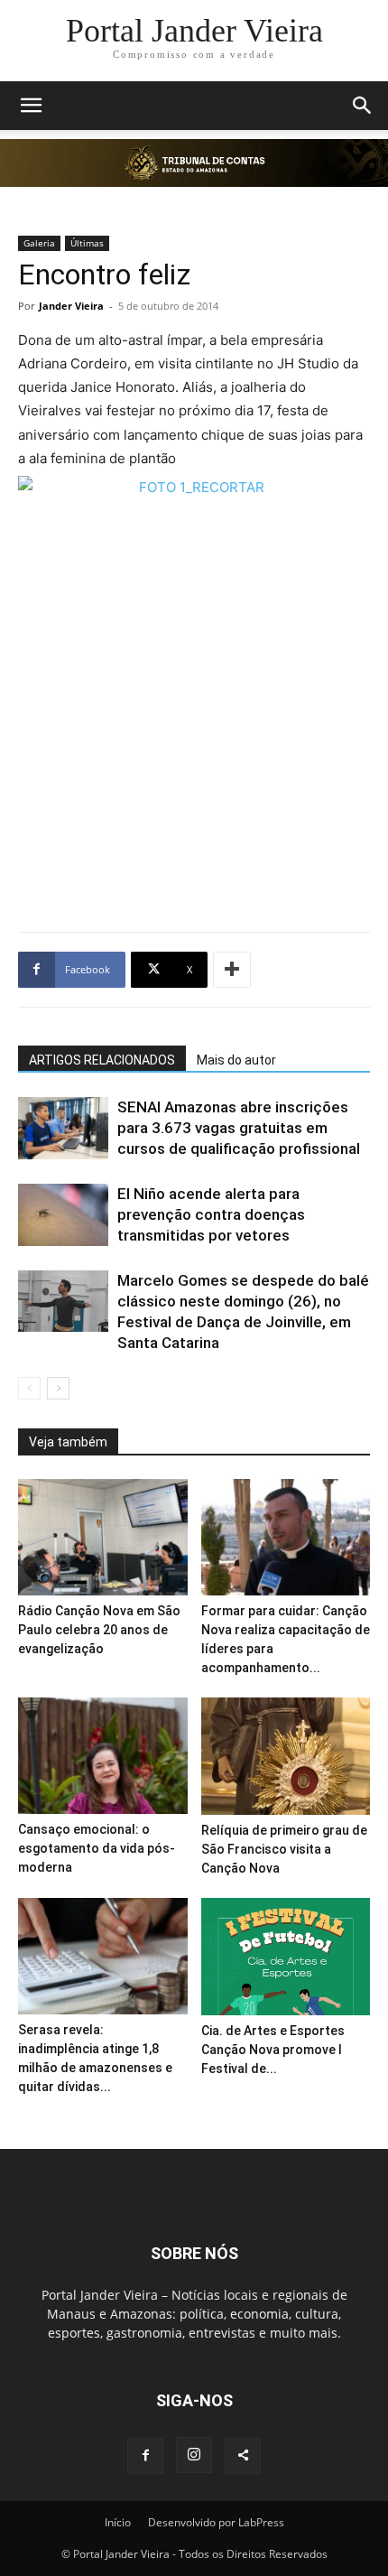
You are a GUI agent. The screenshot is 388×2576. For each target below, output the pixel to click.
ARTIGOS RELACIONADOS (102, 1060)
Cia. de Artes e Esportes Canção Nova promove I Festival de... (273, 2050)
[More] (232, 970)
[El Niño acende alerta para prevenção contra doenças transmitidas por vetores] (63, 1215)
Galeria (39, 243)
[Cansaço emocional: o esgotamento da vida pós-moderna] (103, 1756)
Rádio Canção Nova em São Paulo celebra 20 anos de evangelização (99, 1630)
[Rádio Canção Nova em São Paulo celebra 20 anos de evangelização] (103, 1537)
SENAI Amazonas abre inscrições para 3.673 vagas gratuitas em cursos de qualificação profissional (239, 1128)
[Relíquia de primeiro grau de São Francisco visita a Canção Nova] (286, 1756)
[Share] (243, 2456)
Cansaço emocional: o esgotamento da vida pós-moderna (97, 1848)
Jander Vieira (71, 306)
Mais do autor (236, 1060)
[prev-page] (29, 1388)
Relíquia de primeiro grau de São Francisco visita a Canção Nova (284, 1849)
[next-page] (58, 1388)
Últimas (87, 243)
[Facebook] (145, 2456)
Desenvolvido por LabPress (216, 2522)
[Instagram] (194, 2455)
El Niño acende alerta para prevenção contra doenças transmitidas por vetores (211, 1214)
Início (118, 2522)
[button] (31, 106)
